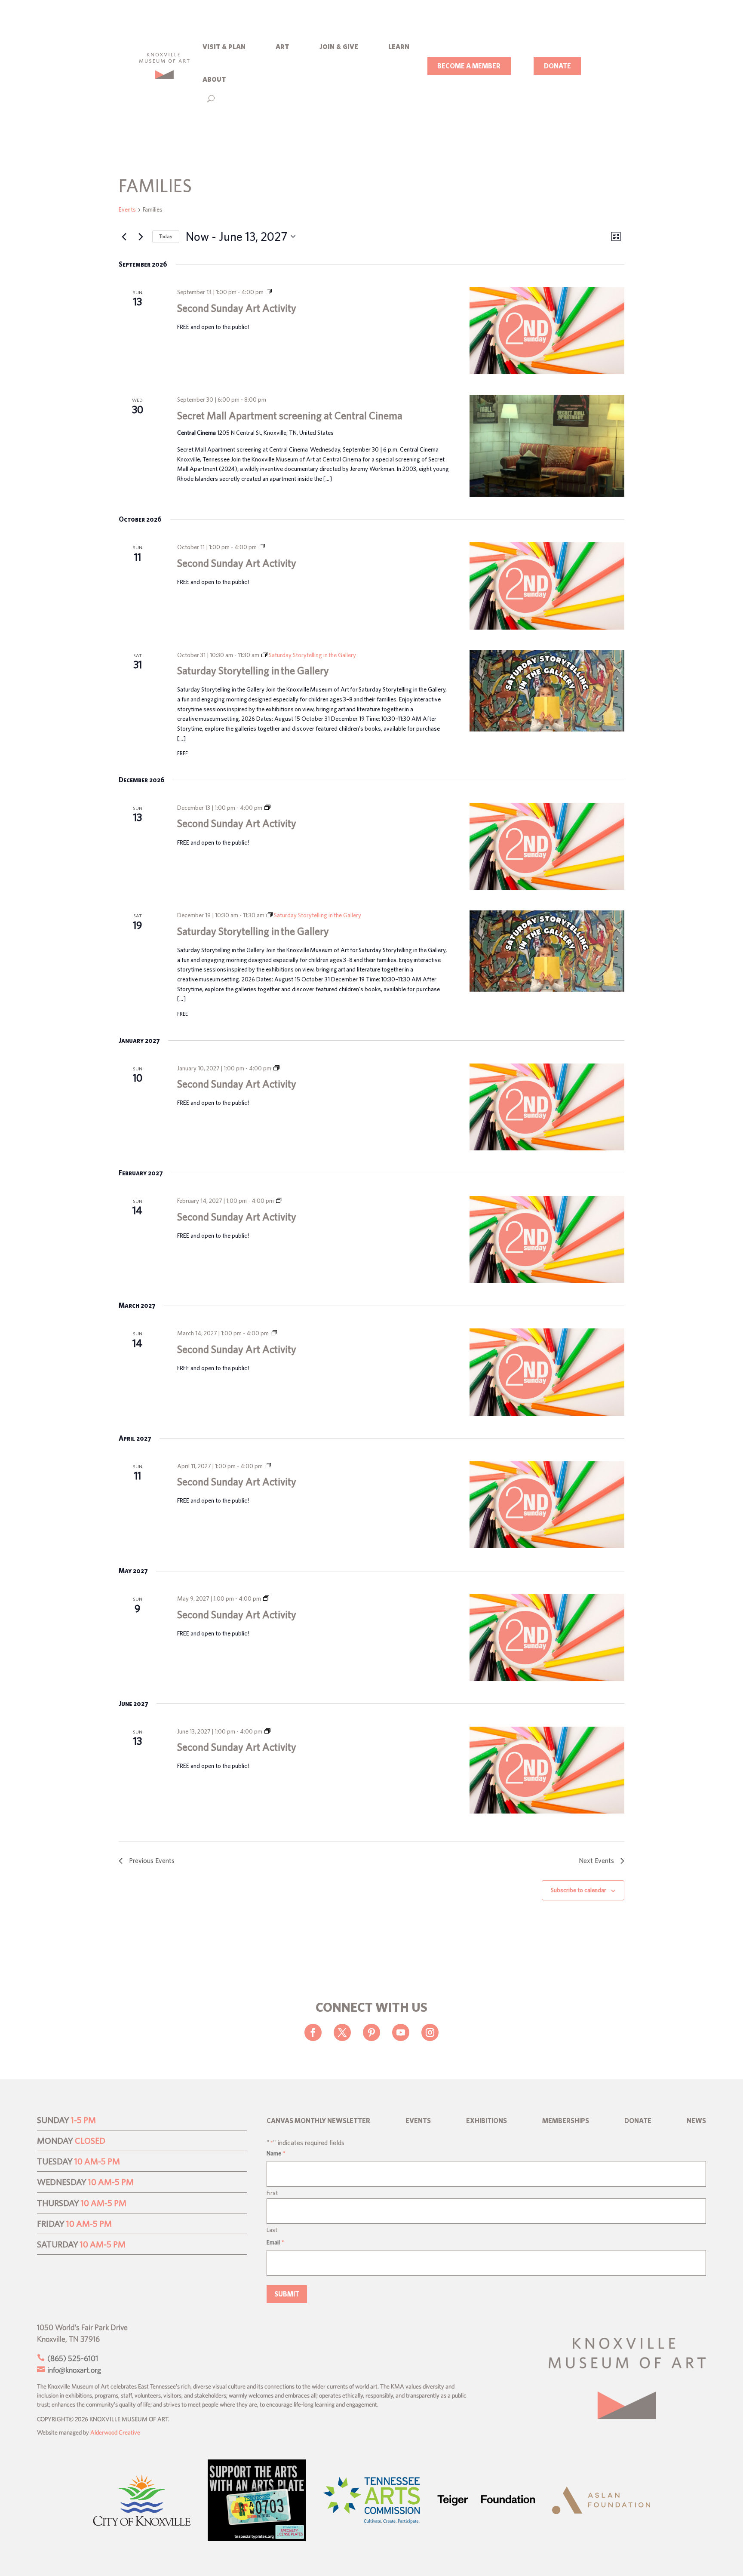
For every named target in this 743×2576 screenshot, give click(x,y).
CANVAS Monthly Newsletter (318, 2121)
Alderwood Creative (115, 2432)
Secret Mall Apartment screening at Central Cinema (290, 415)
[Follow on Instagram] (430, 2032)
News (696, 2121)
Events (127, 209)
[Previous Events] (124, 237)
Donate (638, 2121)
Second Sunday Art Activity (237, 308)
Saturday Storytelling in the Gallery (253, 670)
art (282, 46)
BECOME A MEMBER (469, 66)
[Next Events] (141, 237)
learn (399, 46)
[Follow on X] (342, 2032)
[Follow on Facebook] (313, 2032)
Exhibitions (487, 2121)
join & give (339, 46)
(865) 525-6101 (72, 2358)
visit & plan (224, 46)
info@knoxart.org (73, 2370)
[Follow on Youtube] (401, 2032)
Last (272, 2230)
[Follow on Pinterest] (371, 2032)
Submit (287, 2294)
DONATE (557, 66)
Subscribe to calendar (579, 1890)
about (214, 78)
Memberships (566, 2121)
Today (166, 236)
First (272, 2193)
